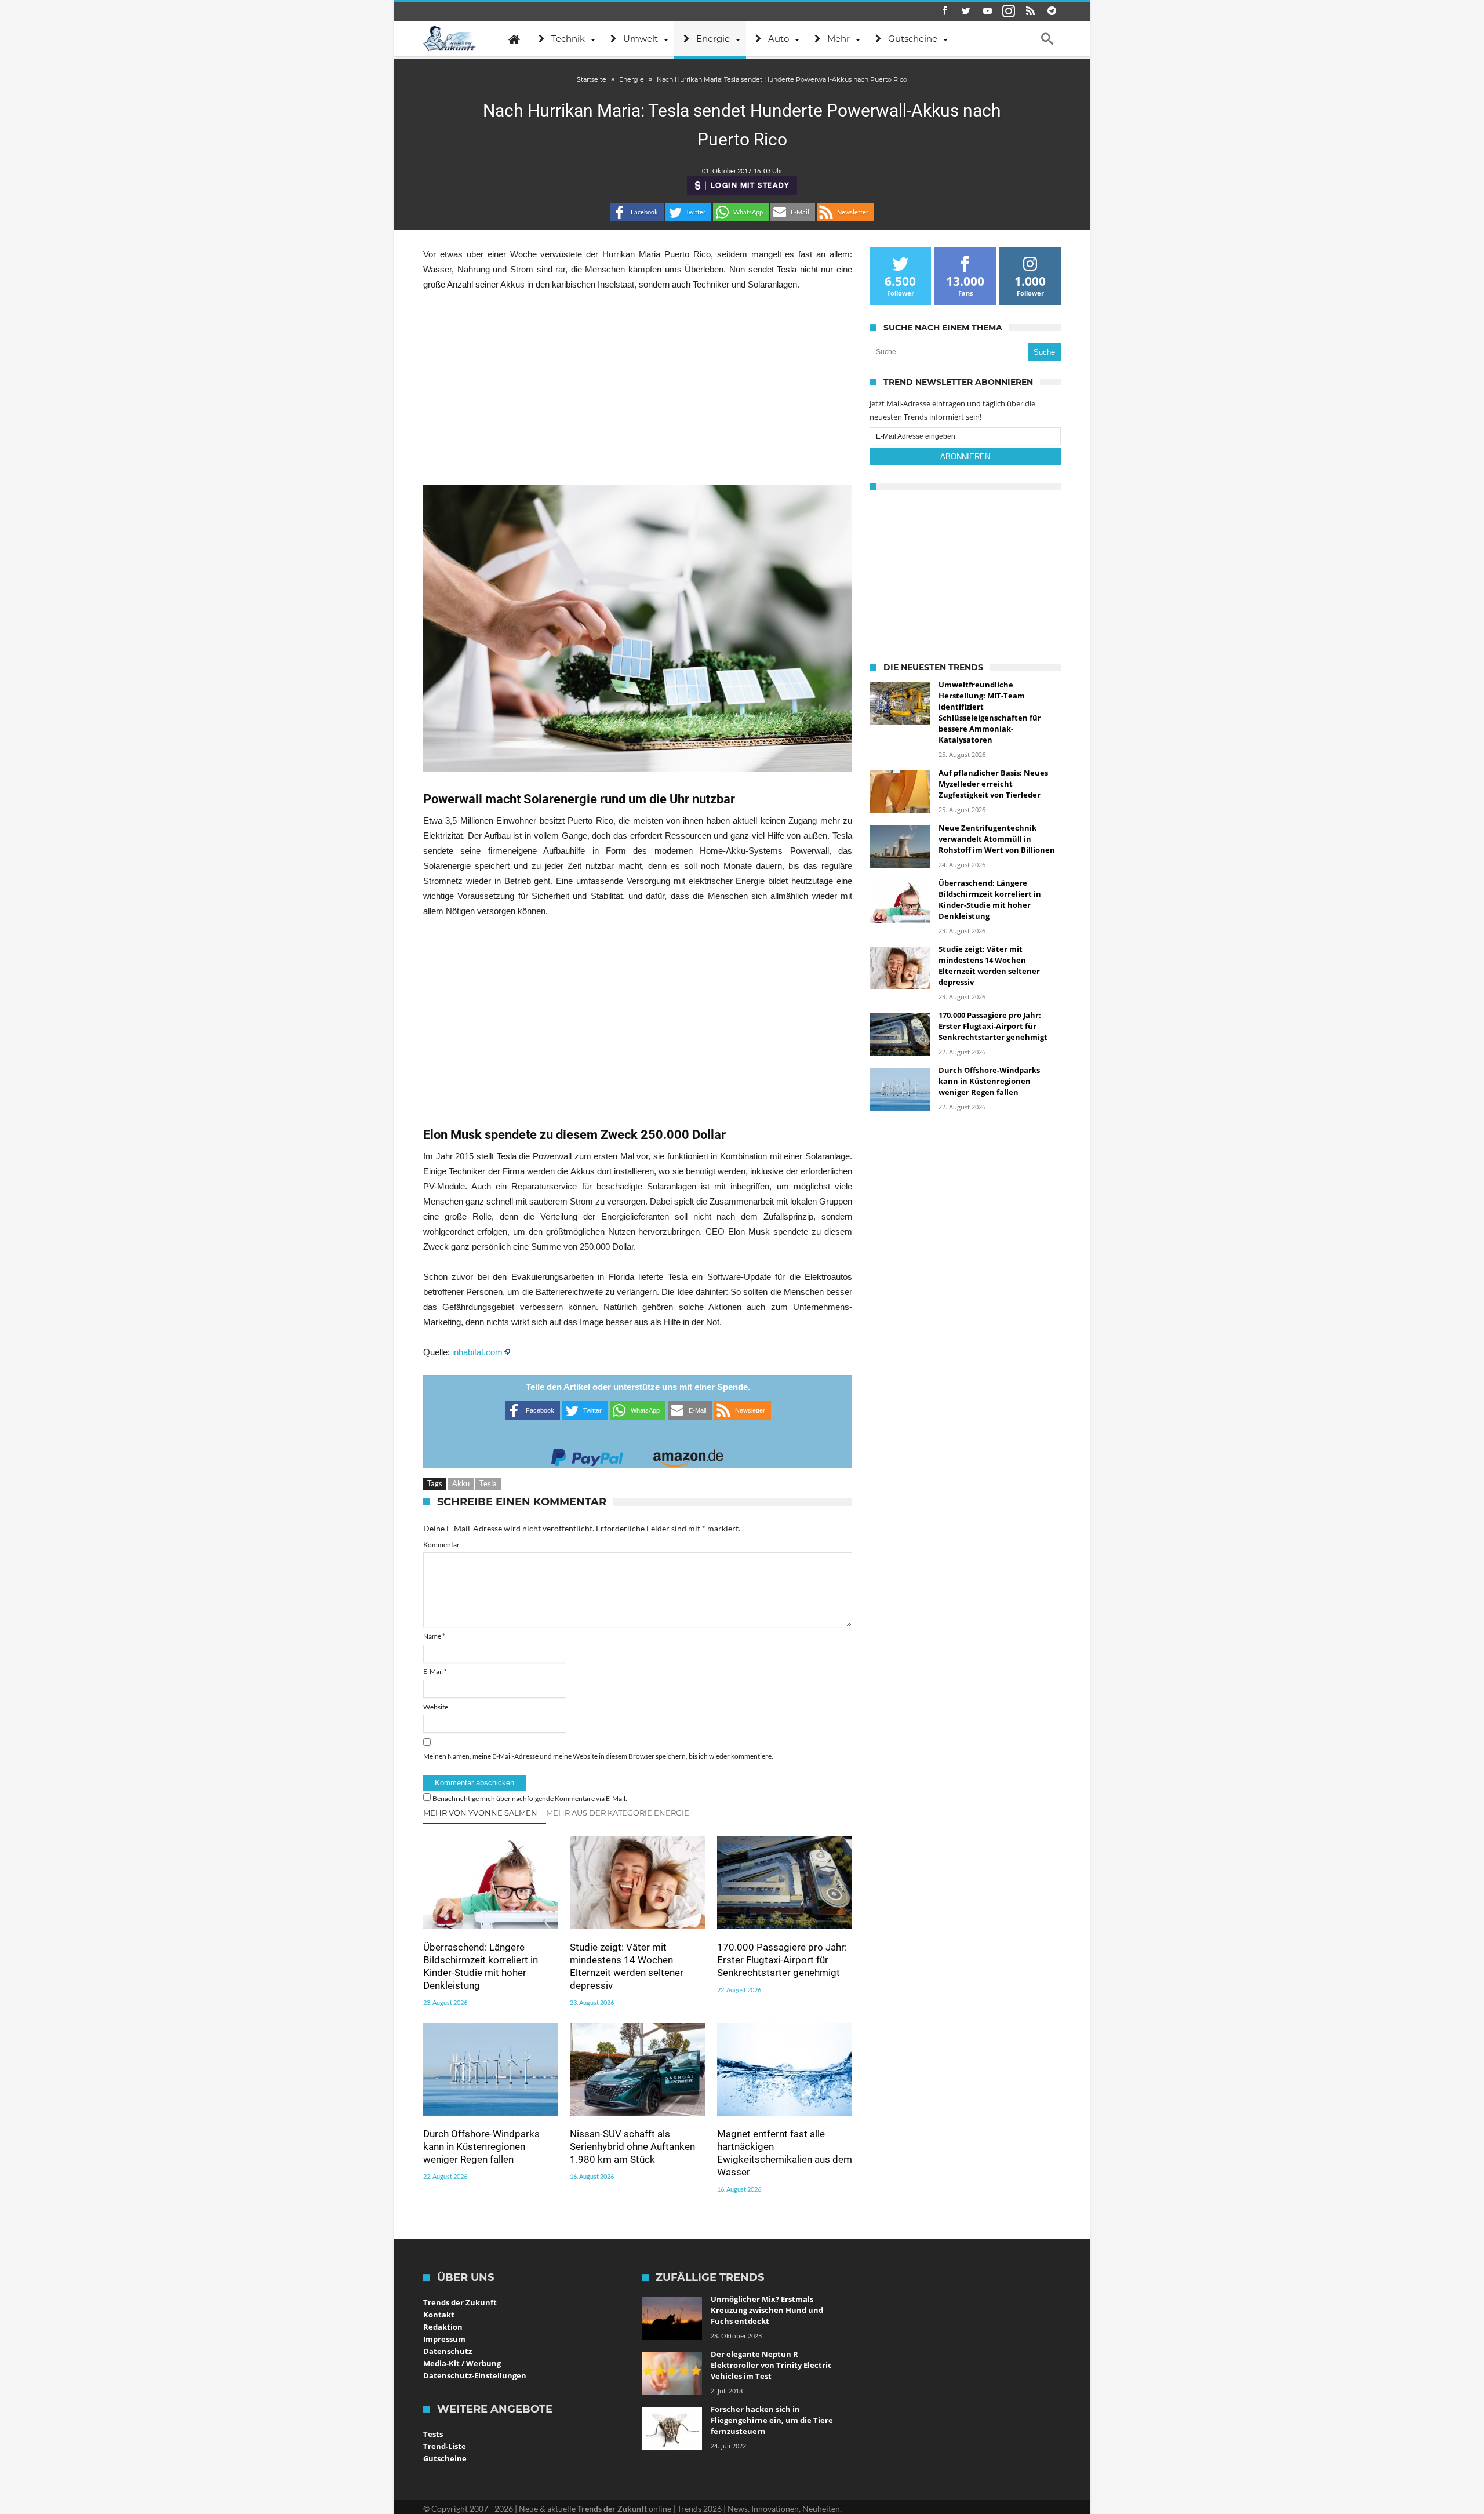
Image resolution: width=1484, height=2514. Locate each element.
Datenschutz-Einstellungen (475, 2375)
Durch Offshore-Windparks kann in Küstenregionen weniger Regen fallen (481, 2146)
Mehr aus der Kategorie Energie (618, 1813)
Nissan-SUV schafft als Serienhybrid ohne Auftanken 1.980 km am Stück (632, 2146)
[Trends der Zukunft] (450, 39)
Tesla (488, 1483)
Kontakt (439, 2315)
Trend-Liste (445, 2446)
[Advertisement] (638, 388)
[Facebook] (944, 11)
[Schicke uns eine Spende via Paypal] (587, 1454)
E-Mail (435, 1671)
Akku (461, 1483)
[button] (637, 212)
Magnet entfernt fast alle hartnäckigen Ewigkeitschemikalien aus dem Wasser (785, 2153)
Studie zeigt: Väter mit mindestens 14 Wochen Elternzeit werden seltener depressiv (627, 1966)
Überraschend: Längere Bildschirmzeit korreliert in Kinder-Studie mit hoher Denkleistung (481, 1966)
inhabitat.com (477, 1352)
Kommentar (441, 1545)
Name (434, 1636)
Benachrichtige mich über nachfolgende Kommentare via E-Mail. (530, 1798)
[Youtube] (987, 11)
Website (436, 1707)
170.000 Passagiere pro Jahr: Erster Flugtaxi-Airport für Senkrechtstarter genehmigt (782, 1960)
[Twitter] (966, 11)
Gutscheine (445, 2458)
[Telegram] (1052, 11)
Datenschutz (448, 2351)
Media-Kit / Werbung (462, 2363)
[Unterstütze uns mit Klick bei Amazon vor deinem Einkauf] (688, 1454)
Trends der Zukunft (460, 2302)
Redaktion (443, 2327)
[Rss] (1030, 11)
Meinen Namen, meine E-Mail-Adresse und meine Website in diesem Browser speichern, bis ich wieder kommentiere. (598, 1756)
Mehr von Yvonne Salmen (480, 1813)
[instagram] (1009, 11)
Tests (433, 2434)
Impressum (444, 2339)
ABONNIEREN (965, 456)
